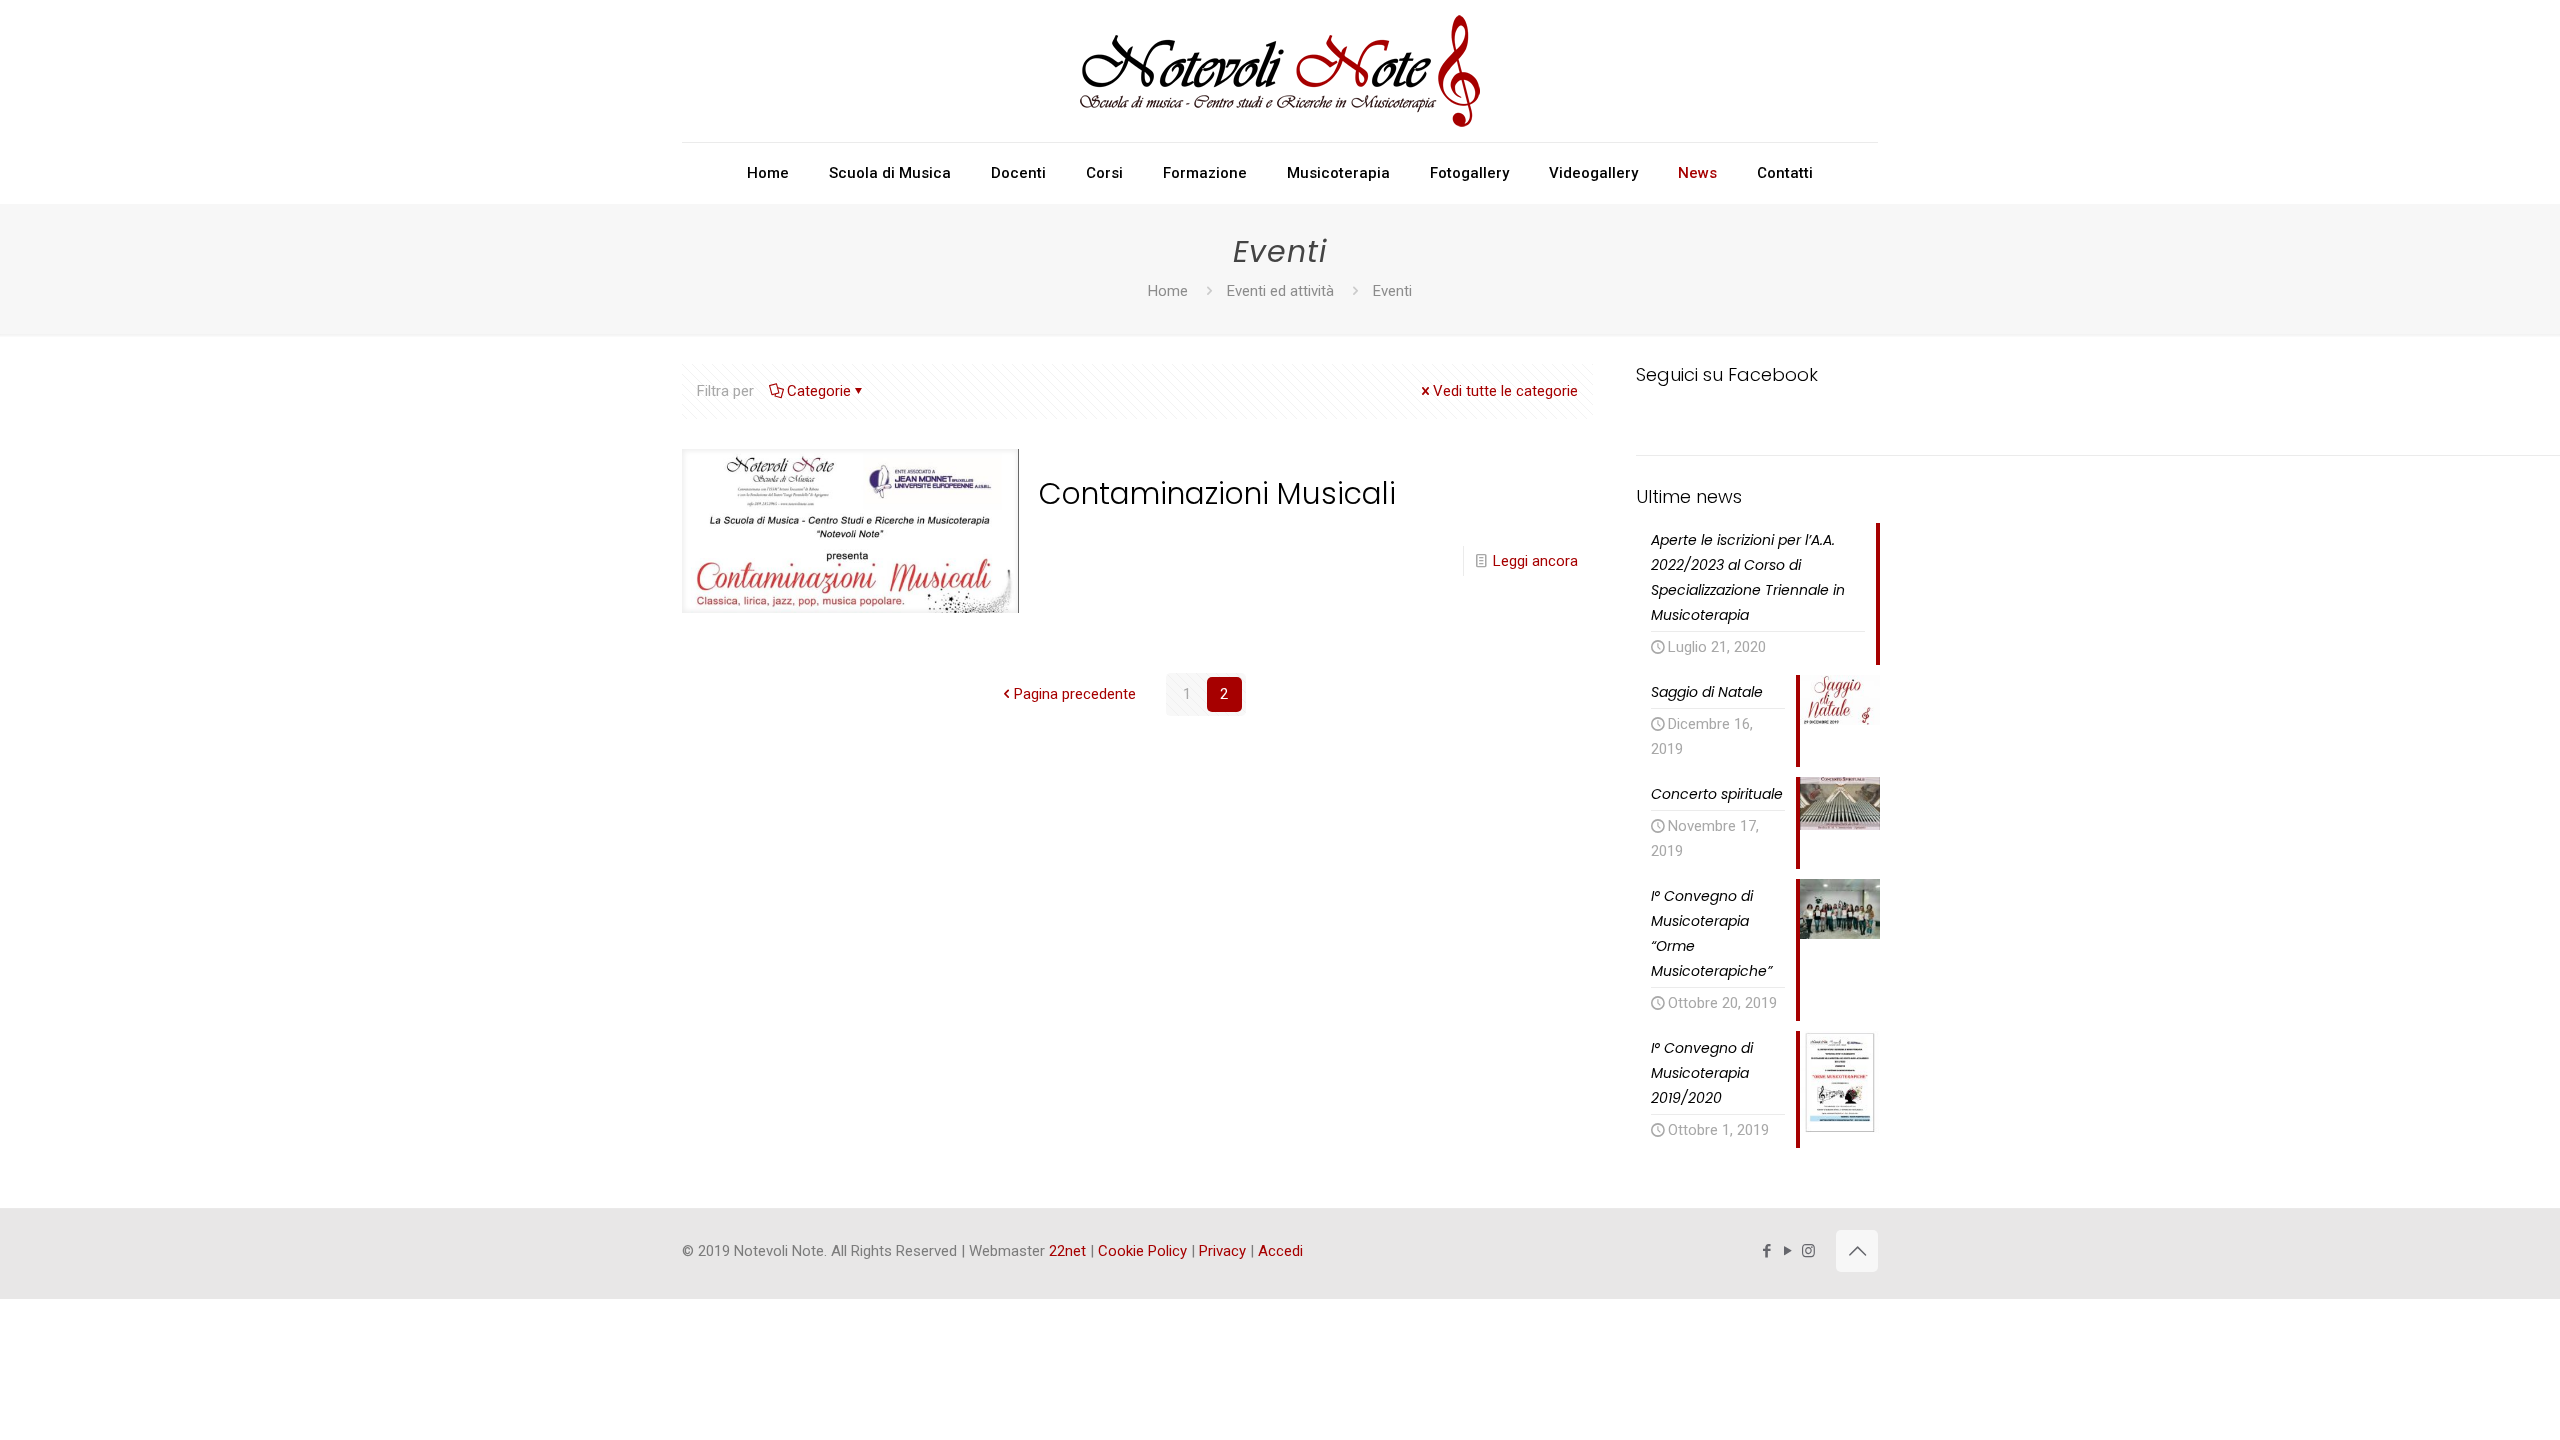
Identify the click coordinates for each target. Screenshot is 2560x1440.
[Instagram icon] (1808, 1251)
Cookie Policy (1142, 1251)
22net (1067, 1251)
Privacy (1222, 1251)
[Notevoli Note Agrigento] (1280, 71)
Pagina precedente (1075, 694)
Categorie (819, 391)
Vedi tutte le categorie (1505, 391)
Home (1168, 291)
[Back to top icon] (1857, 1251)
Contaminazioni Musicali (1217, 493)
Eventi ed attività (1280, 291)
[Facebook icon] (1766, 1251)
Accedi (1280, 1251)
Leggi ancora (1535, 561)
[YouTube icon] (1787, 1251)
